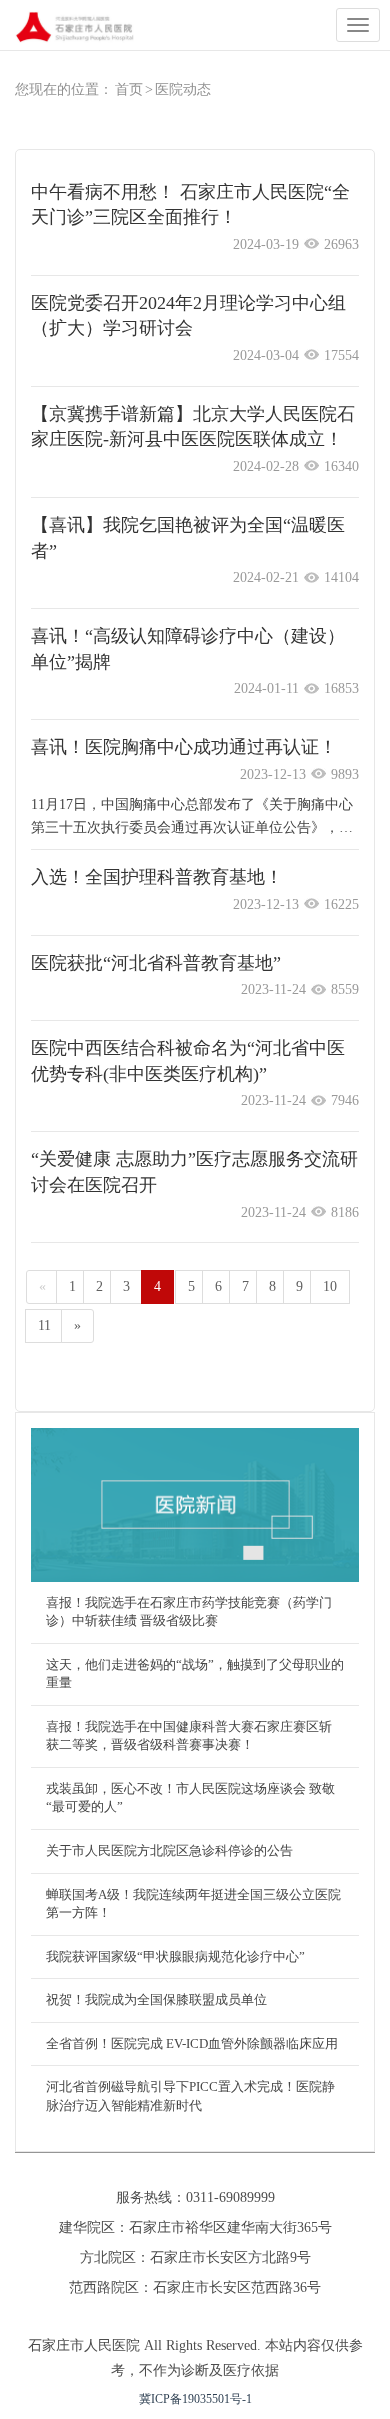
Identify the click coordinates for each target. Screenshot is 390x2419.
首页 (129, 89)
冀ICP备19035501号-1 (195, 2399)
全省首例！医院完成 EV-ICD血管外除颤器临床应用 (192, 2043)
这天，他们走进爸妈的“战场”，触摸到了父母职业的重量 (195, 1674)
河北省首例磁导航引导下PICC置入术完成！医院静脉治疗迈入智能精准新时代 (190, 2096)
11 (44, 1325)
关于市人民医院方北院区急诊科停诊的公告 (169, 1850)
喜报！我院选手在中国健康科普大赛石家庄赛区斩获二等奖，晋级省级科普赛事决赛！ (189, 1736)
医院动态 (183, 89)
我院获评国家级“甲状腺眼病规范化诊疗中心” (175, 1956)
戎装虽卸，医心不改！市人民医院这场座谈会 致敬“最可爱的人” (190, 1798)
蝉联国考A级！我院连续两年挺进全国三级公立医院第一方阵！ (193, 1904)
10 (330, 1286)
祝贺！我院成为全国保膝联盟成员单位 (156, 1999)
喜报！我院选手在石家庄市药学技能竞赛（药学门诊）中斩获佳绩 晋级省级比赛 (189, 1612)
